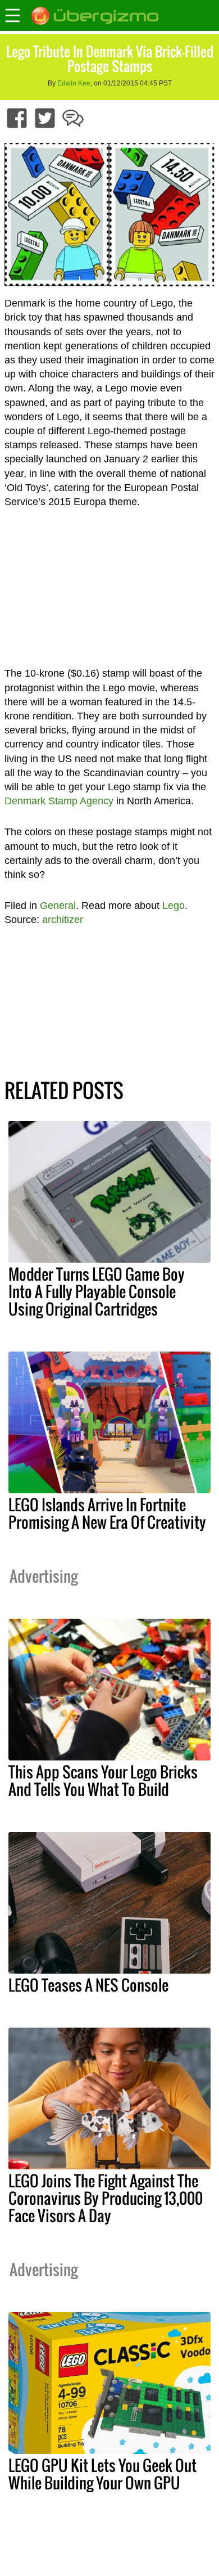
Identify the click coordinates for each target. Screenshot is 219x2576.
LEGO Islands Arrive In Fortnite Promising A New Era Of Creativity (107, 1513)
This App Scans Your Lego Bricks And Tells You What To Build (103, 1780)
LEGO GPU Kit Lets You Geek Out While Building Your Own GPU (102, 2474)
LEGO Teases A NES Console (88, 1985)
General (58, 906)
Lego (174, 906)
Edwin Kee (74, 83)
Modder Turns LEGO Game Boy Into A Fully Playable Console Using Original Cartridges (97, 1291)
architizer (63, 920)
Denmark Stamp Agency (59, 801)
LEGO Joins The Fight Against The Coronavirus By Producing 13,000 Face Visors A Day (106, 2198)
